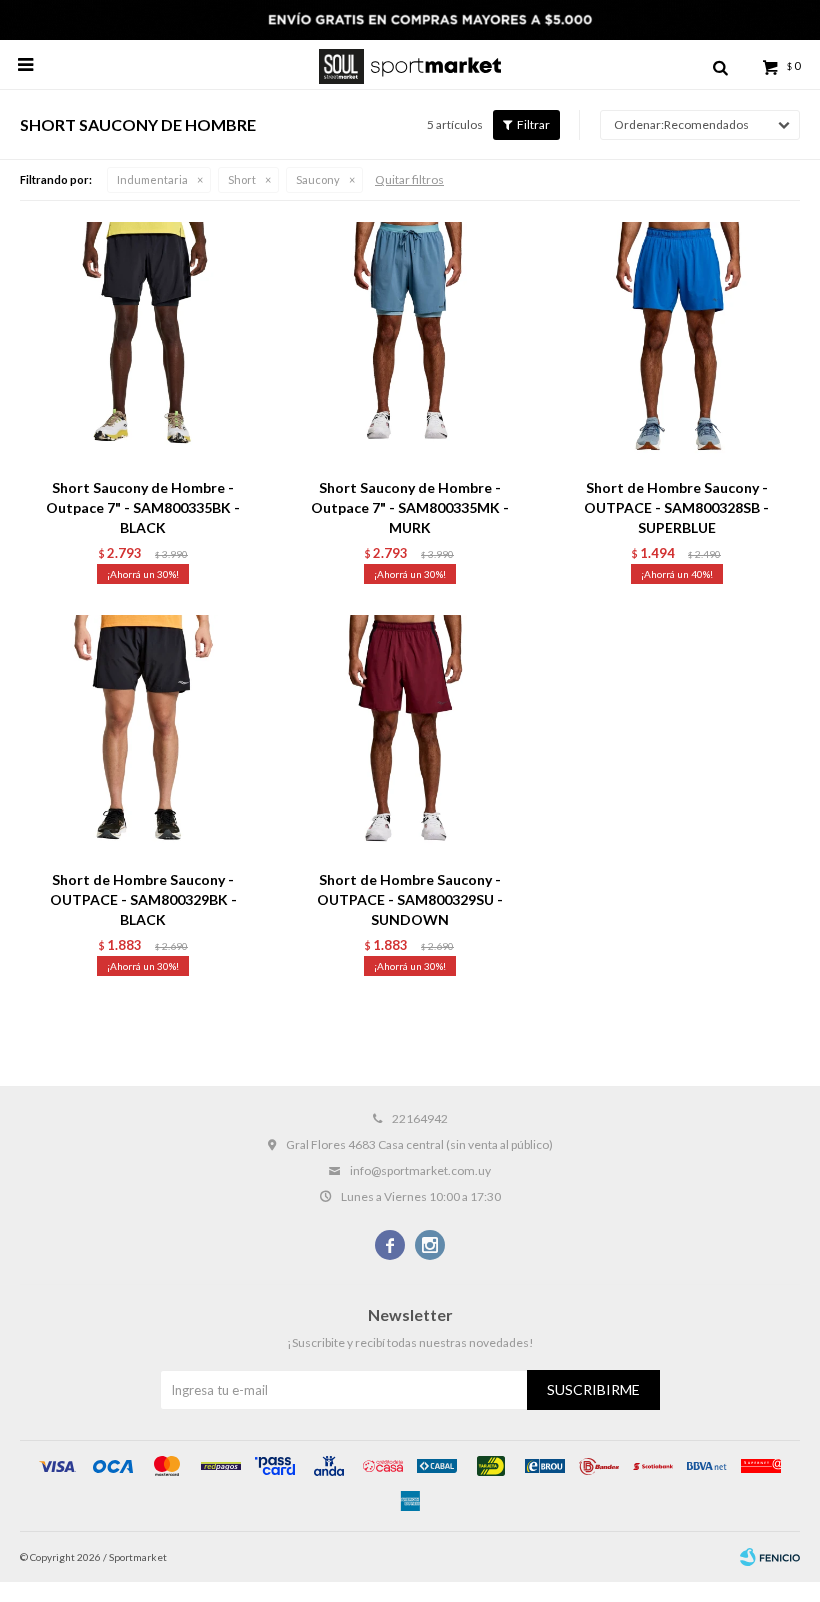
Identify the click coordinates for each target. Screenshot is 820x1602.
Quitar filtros (409, 179)
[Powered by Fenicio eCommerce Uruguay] (770, 1557)
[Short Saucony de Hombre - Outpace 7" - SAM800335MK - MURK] (410, 344)
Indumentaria (152, 179)
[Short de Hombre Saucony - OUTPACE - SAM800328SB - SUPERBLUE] (676, 344)
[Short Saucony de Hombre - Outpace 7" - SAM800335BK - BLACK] (143, 344)
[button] (720, 65)
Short (242, 179)
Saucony (318, 179)
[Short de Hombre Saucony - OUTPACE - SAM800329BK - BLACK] (143, 737)
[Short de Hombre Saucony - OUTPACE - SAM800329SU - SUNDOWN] (410, 737)
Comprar (191, 443)
